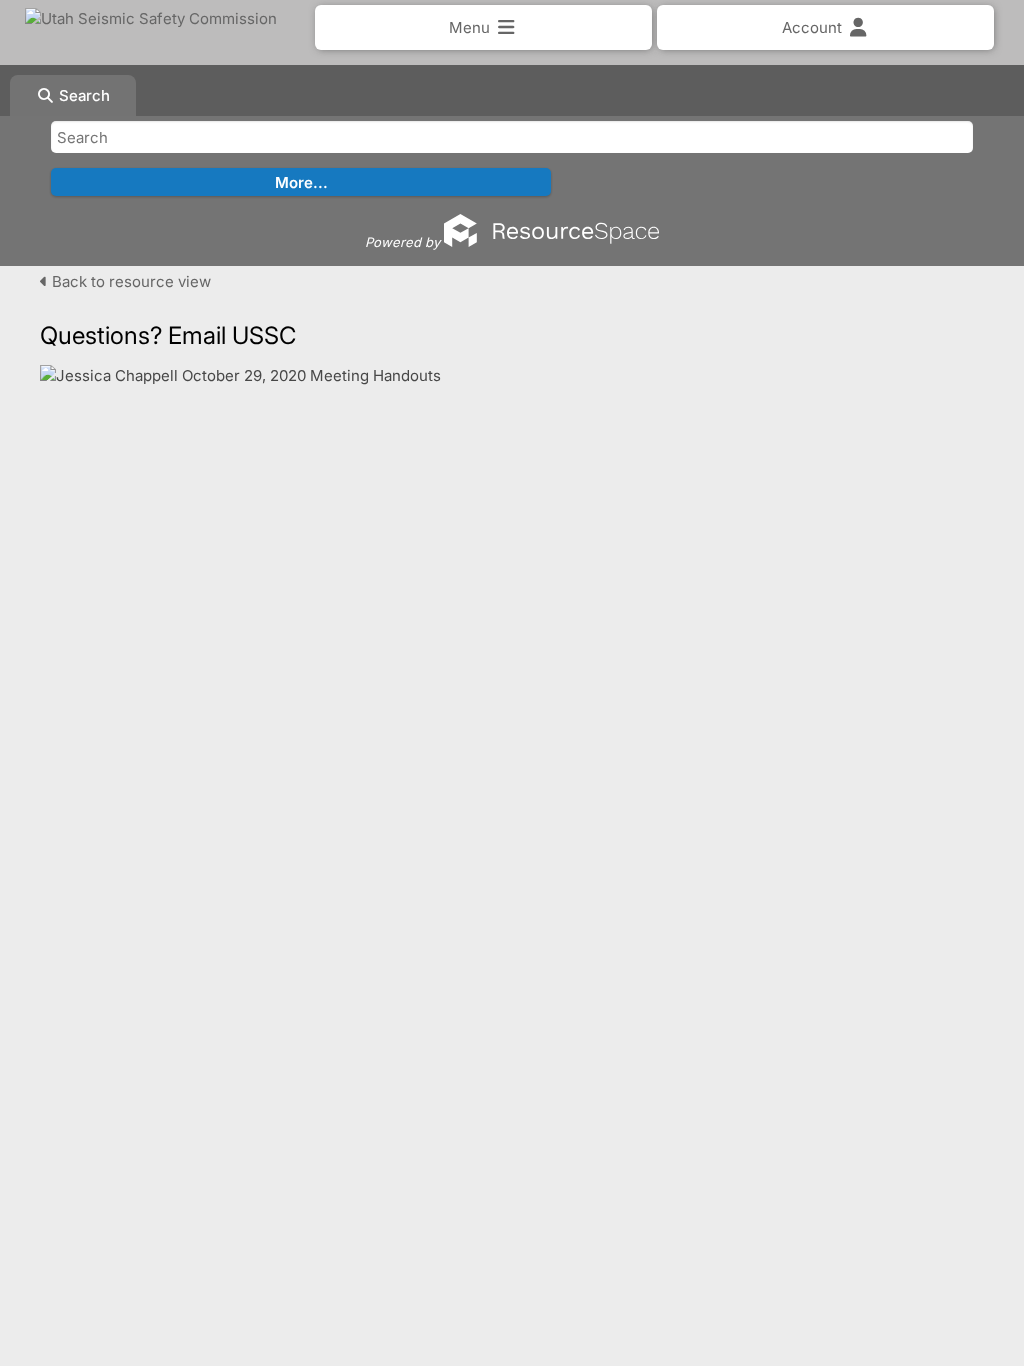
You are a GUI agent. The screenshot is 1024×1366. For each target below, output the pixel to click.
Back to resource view (129, 281)
